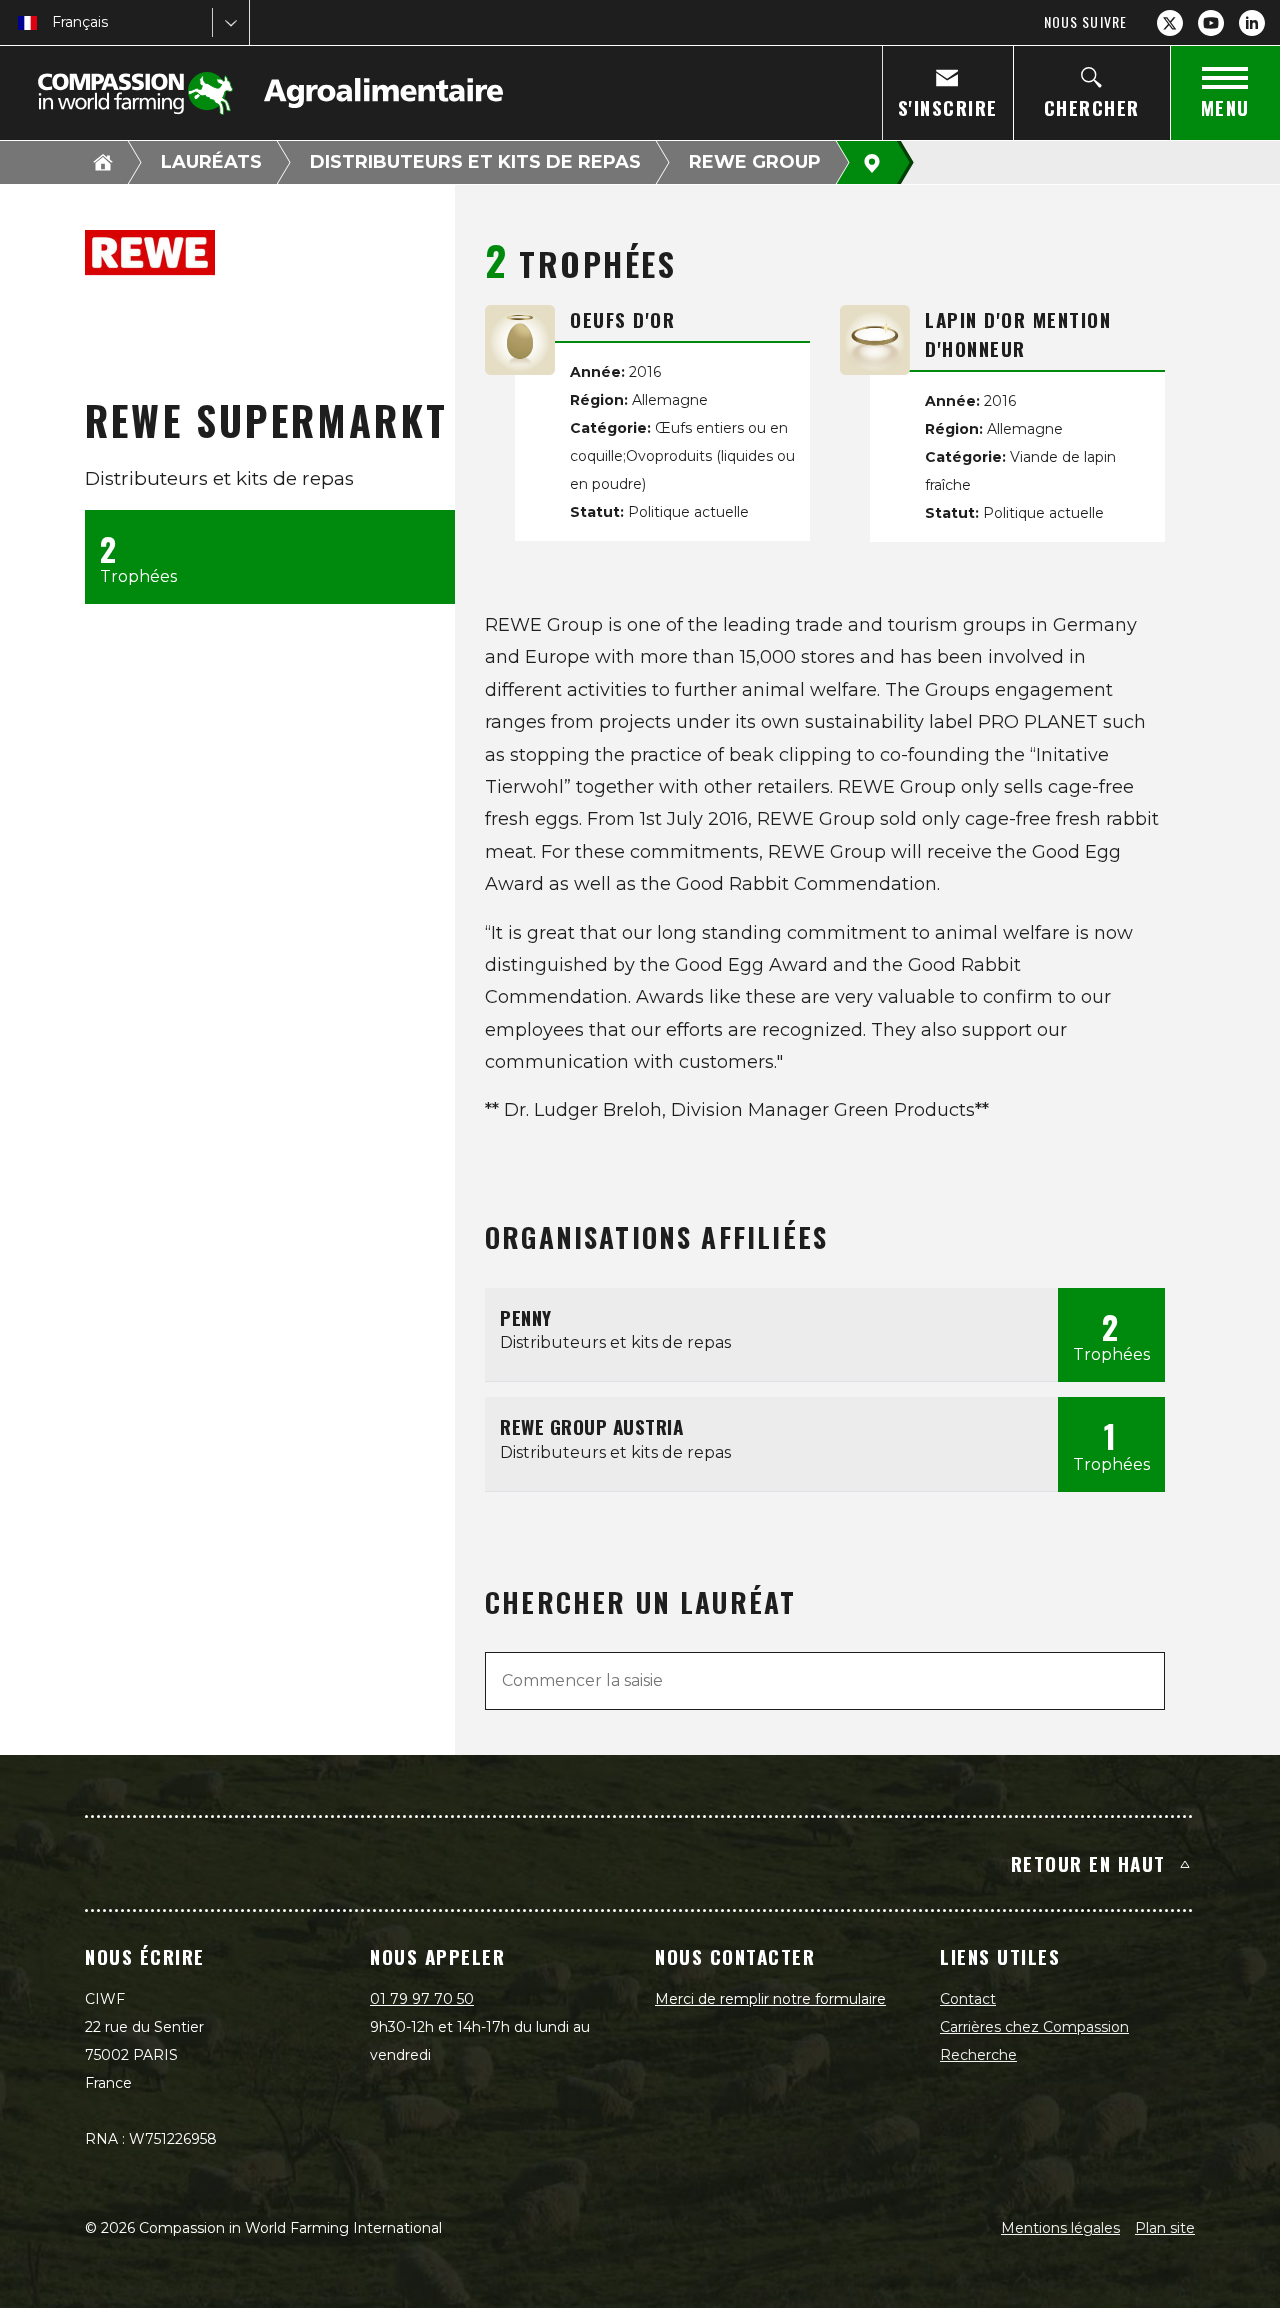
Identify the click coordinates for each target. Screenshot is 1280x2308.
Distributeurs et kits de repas (475, 162)
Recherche (978, 2055)
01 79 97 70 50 (422, 1999)
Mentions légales (1060, 2228)
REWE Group (755, 162)
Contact (968, 1999)
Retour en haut (1088, 1863)
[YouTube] (1211, 23)
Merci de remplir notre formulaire (770, 1999)
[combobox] (54, 22)
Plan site (1165, 2228)
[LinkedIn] (1252, 23)
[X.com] (1170, 23)
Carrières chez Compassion (1034, 2027)
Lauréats (211, 162)
